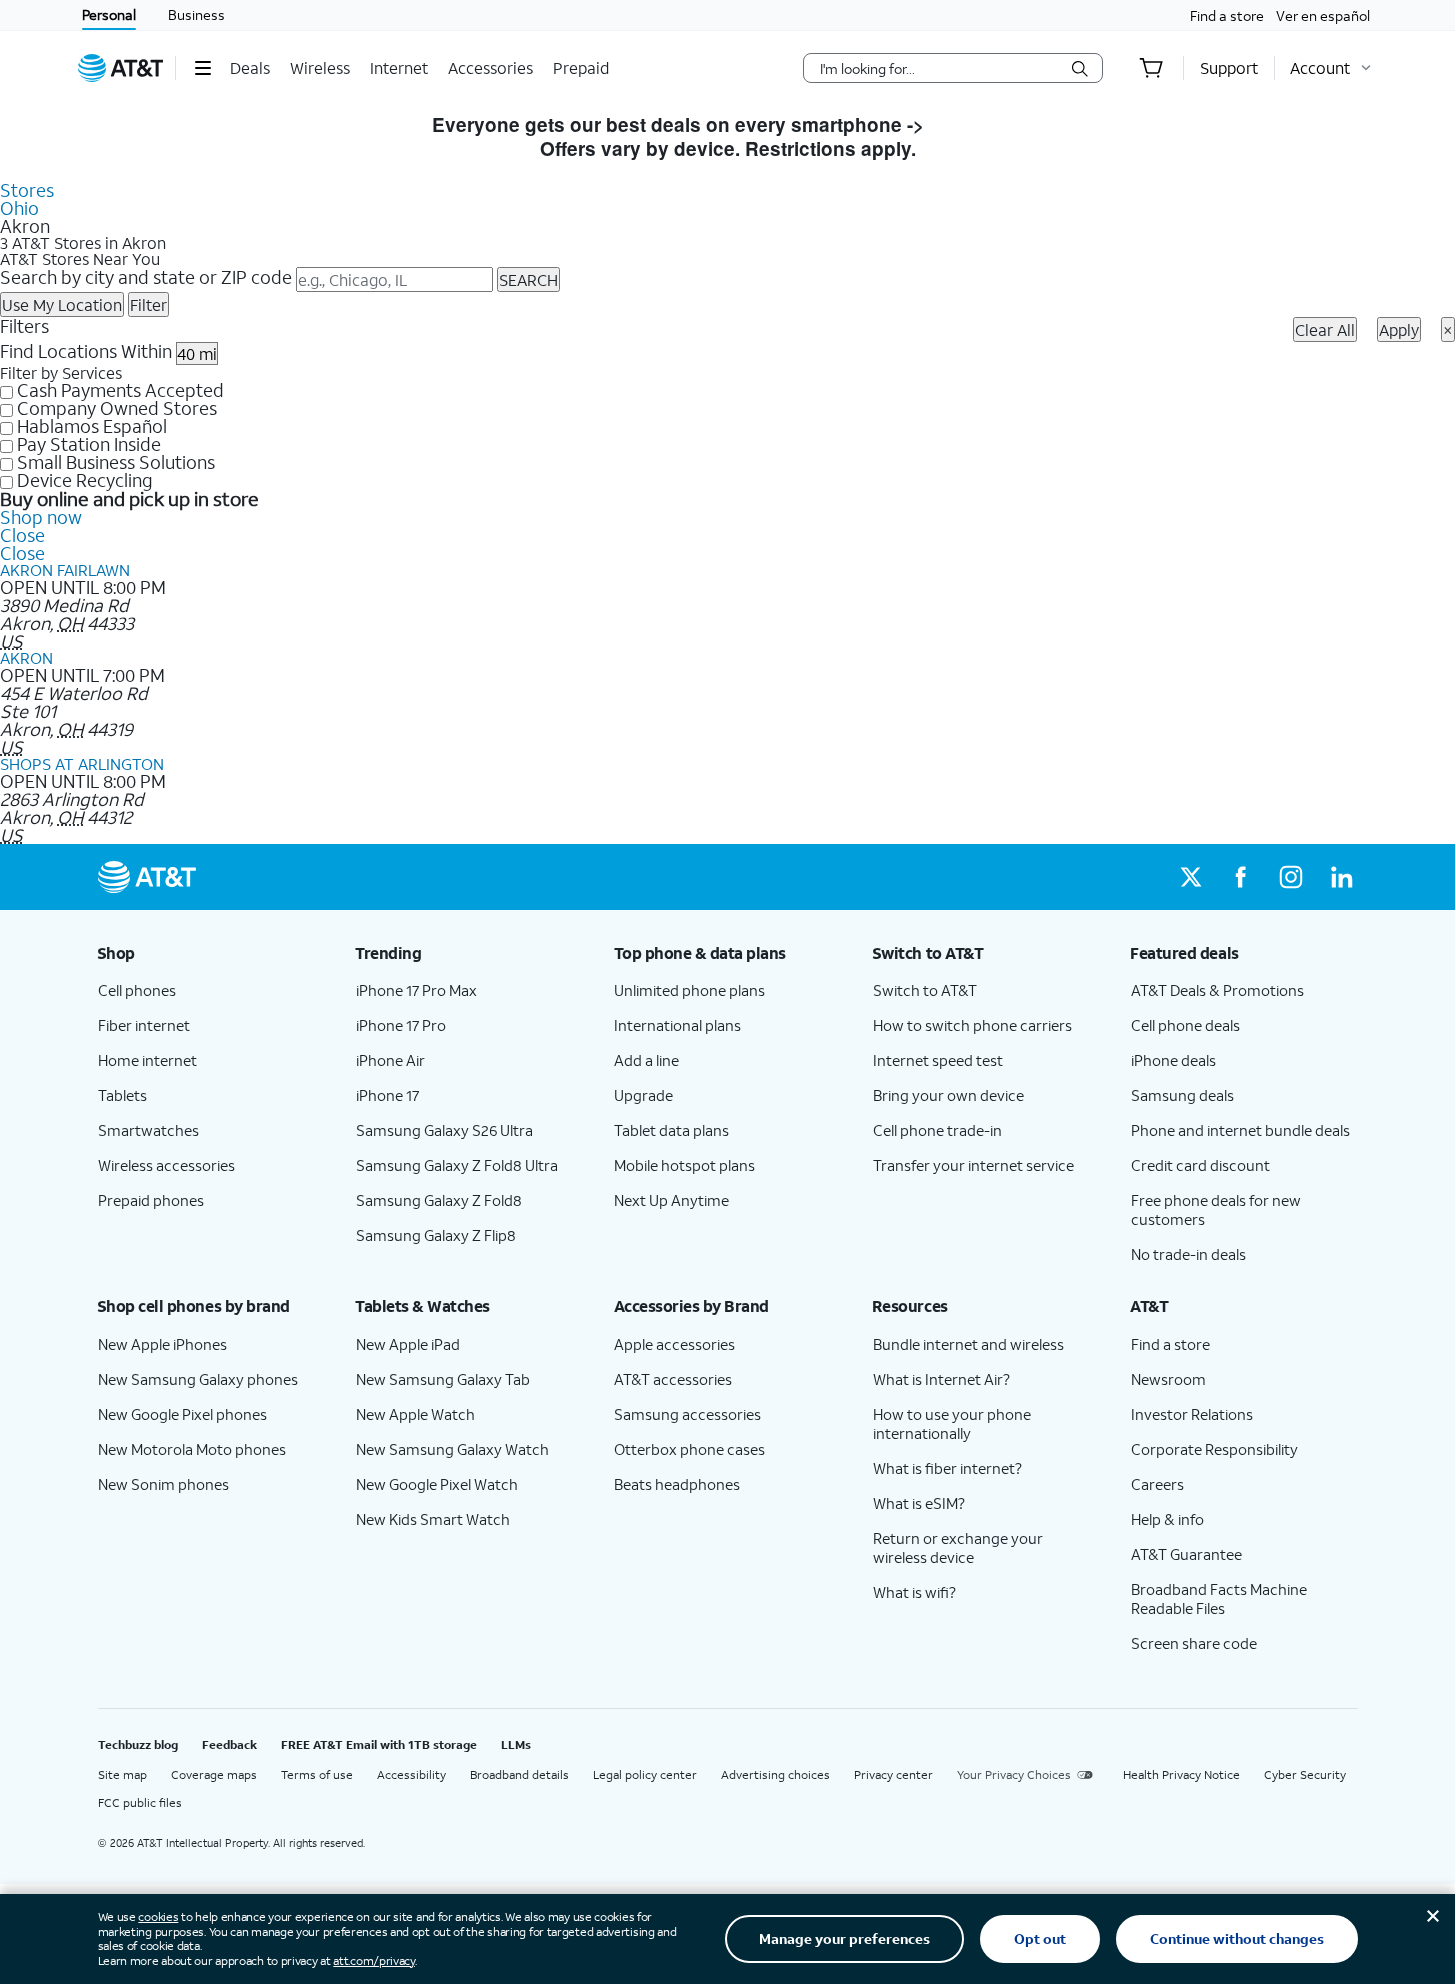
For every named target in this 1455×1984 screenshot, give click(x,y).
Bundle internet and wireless (968, 1344)
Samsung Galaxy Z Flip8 (436, 1235)
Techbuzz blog (138, 1744)
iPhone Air (390, 1060)
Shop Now (976, 124)
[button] (202, 68)
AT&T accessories (673, 1379)
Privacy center (893, 1774)
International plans (677, 1025)
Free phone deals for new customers (1216, 1209)
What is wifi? (914, 1592)
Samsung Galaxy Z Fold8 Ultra (457, 1165)
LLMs (516, 1744)
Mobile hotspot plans (684, 1165)
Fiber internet (144, 1025)
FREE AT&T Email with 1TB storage (379, 1744)
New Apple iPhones (162, 1344)
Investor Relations (1192, 1414)
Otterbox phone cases (689, 1449)
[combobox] (939, 68)
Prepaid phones (151, 1200)
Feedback (229, 1744)
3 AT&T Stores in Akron (83, 243)
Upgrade (643, 1095)
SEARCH (528, 279)
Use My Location (62, 304)
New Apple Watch (415, 1414)
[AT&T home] (121, 68)
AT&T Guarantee (1186, 1554)
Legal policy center (645, 1774)
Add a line (646, 1060)
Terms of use (317, 1774)
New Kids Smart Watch (433, 1519)
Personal (109, 14)
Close (22, 535)
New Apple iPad (408, 1344)
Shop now (41, 517)
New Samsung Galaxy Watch (452, 1449)
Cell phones (137, 990)
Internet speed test (938, 1060)
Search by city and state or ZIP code (146, 277)
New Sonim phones (163, 1484)
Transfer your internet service (973, 1165)
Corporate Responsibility (1214, 1449)
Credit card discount (1200, 1165)
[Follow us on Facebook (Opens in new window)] (1241, 877)
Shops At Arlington (82, 763)
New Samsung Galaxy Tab (443, 1379)
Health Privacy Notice (1181, 1774)
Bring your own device (948, 1095)
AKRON (26, 657)
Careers (1157, 1484)
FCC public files (140, 1802)
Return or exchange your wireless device (958, 1547)
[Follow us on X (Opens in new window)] (1191, 877)
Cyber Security (1305, 1774)
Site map (122, 1774)
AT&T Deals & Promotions (1217, 990)
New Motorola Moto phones (192, 1449)
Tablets (122, 1095)
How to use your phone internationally (952, 1423)
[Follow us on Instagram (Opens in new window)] (1291, 877)
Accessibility (411, 1774)
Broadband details (519, 1774)
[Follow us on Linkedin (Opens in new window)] (1341, 877)
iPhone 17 (387, 1095)
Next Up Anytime (671, 1200)
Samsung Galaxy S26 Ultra (444, 1130)
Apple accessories (674, 1344)
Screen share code (1194, 1643)
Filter (148, 304)
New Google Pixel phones (182, 1414)
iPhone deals (1173, 1060)
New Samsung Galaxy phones (198, 1379)
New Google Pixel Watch (437, 1484)
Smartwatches (148, 1130)
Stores (27, 190)
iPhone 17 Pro (401, 1025)
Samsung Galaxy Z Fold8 (439, 1200)
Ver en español (1323, 15)
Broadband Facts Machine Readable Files (1219, 1598)
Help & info (1167, 1519)
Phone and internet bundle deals (1240, 1130)
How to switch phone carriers (972, 1025)
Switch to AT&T (925, 990)
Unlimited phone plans (689, 990)
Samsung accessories (687, 1414)
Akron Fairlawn (65, 569)
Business (196, 14)
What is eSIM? (919, 1503)
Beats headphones (677, 1484)
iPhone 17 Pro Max (416, 990)
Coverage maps (214, 1774)
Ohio (19, 208)
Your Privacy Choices (1014, 1774)
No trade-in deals (1188, 1254)
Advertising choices (775, 1774)
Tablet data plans (671, 1130)
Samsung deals (1182, 1095)
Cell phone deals (1185, 1025)
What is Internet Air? (941, 1379)
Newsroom (1168, 1379)
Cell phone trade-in (937, 1130)
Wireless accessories (166, 1165)
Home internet (147, 1060)
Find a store (1227, 15)
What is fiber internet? (947, 1468)
